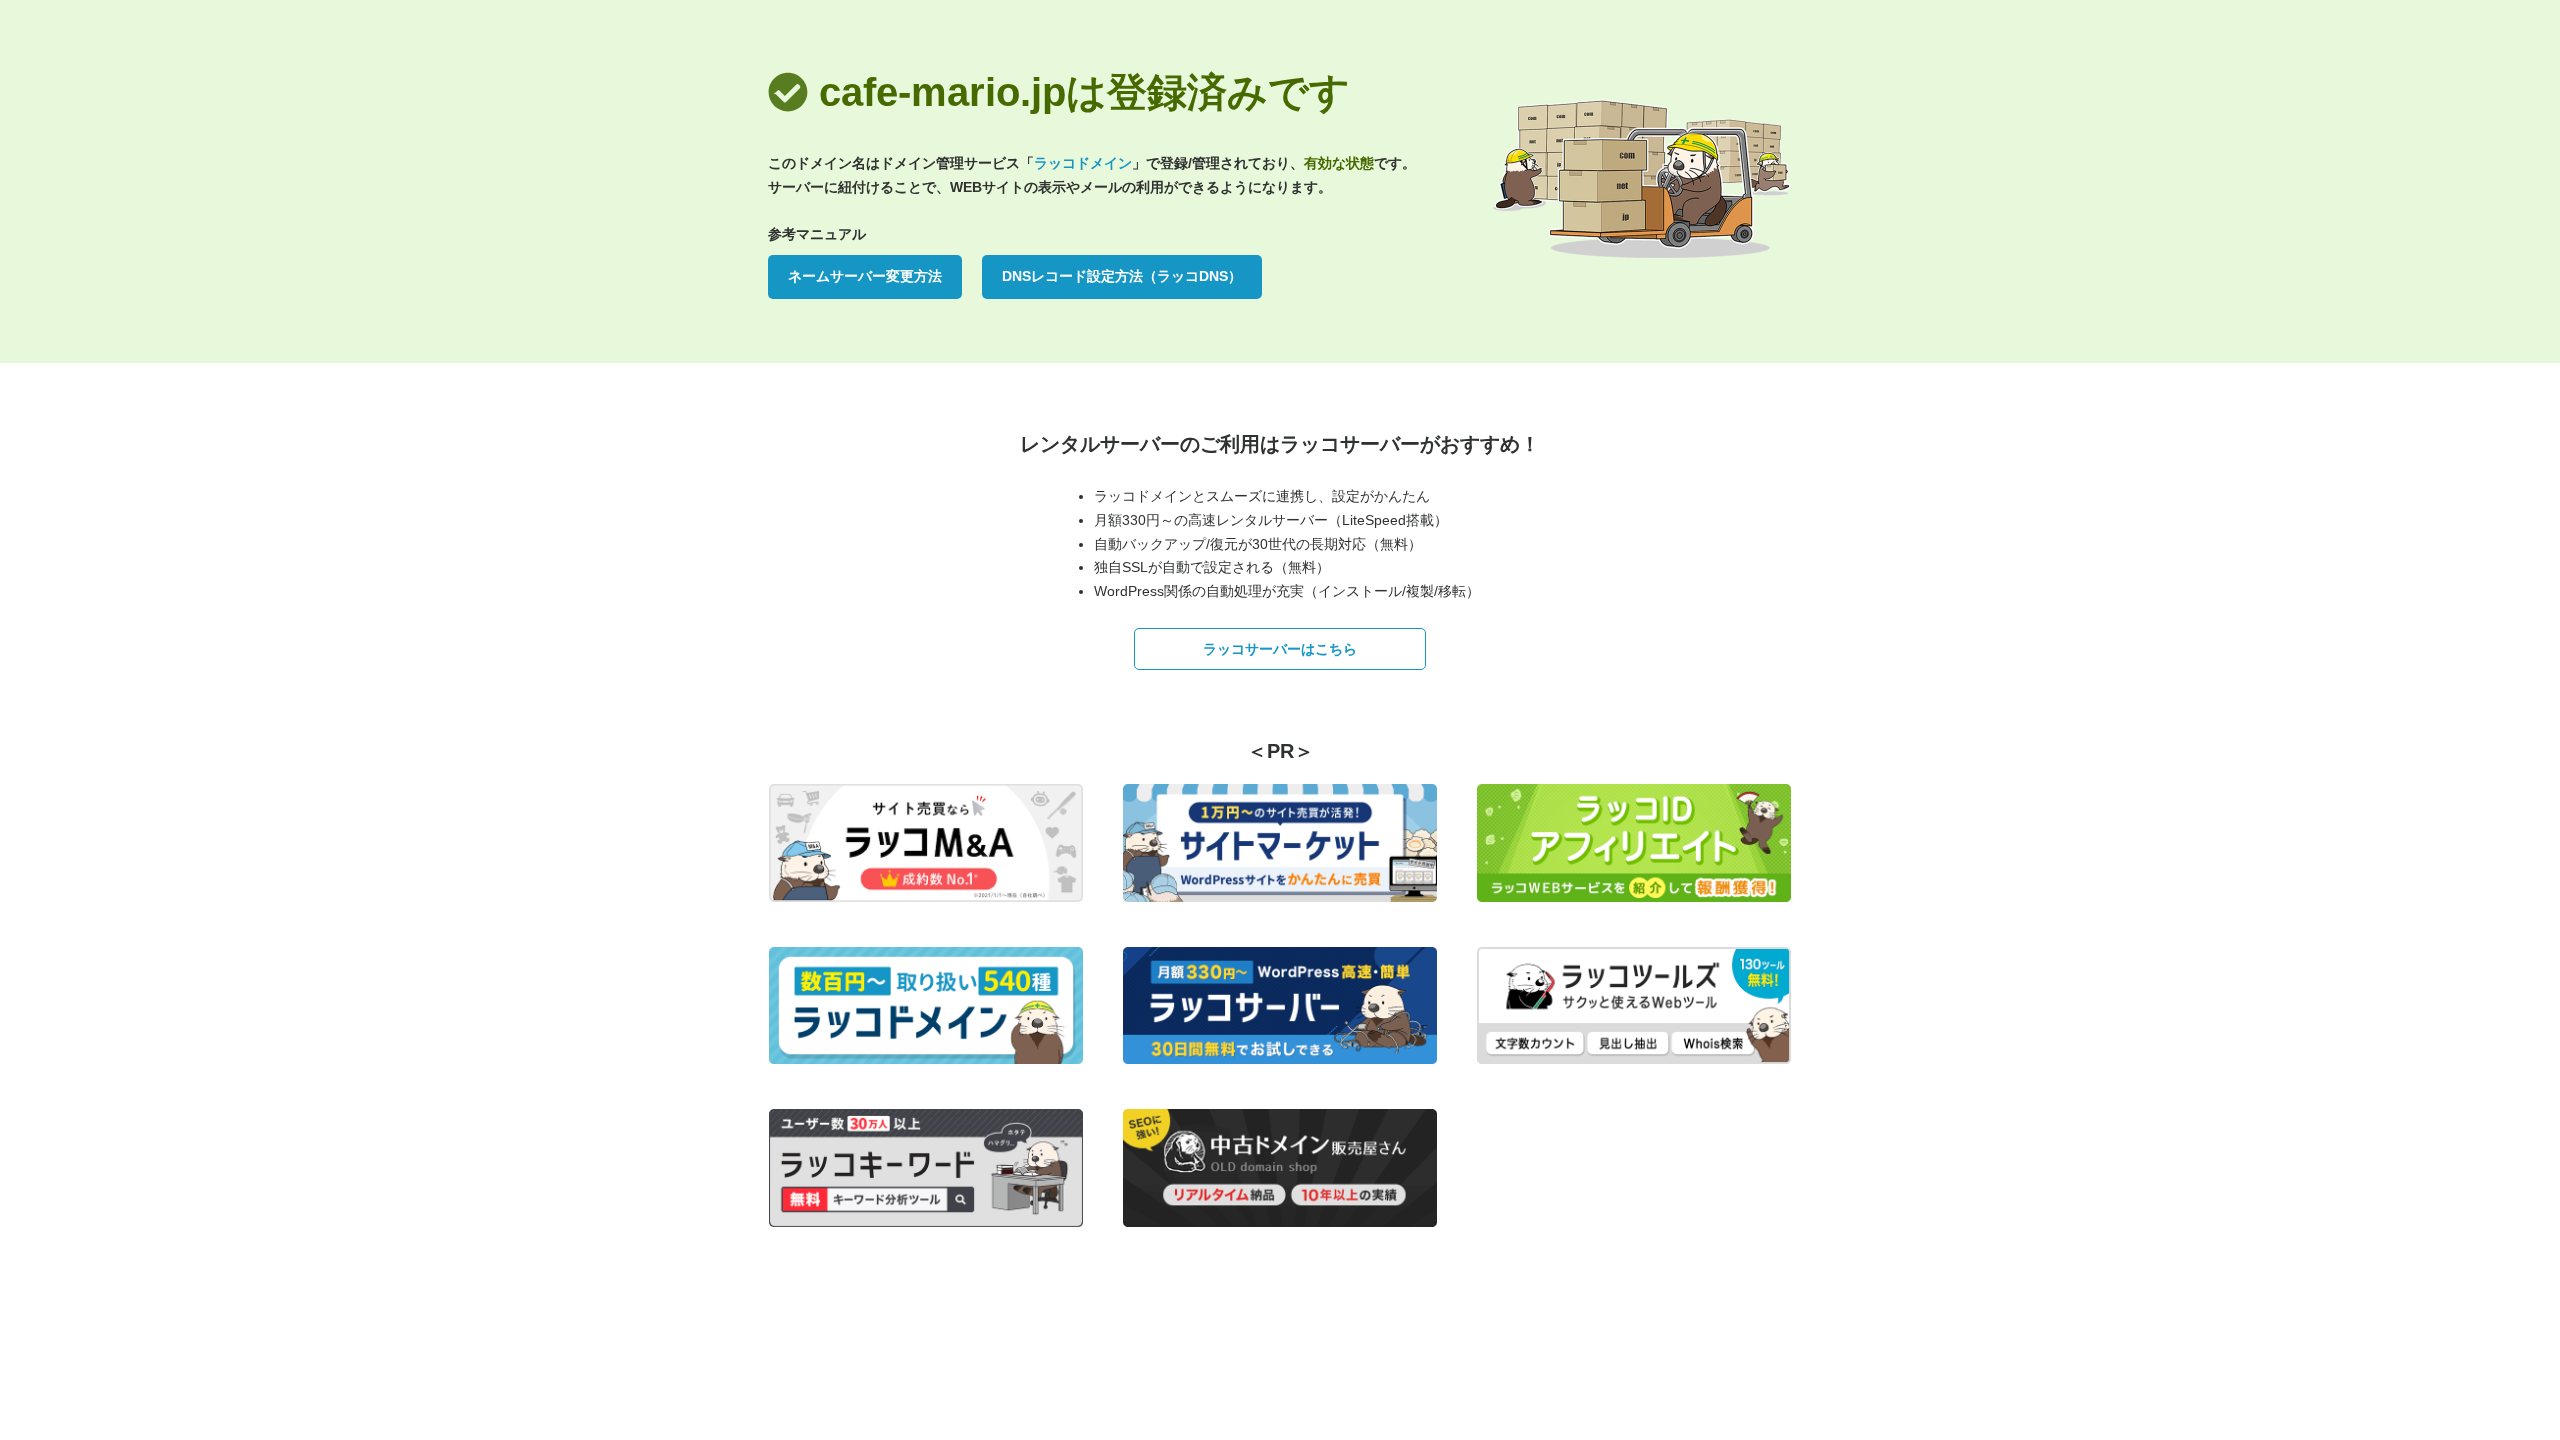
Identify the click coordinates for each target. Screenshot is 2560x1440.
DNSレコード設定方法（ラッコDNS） (1122, 276)
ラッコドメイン (1083, 163)
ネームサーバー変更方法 (865, 276)
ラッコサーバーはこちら (1280, 649)
